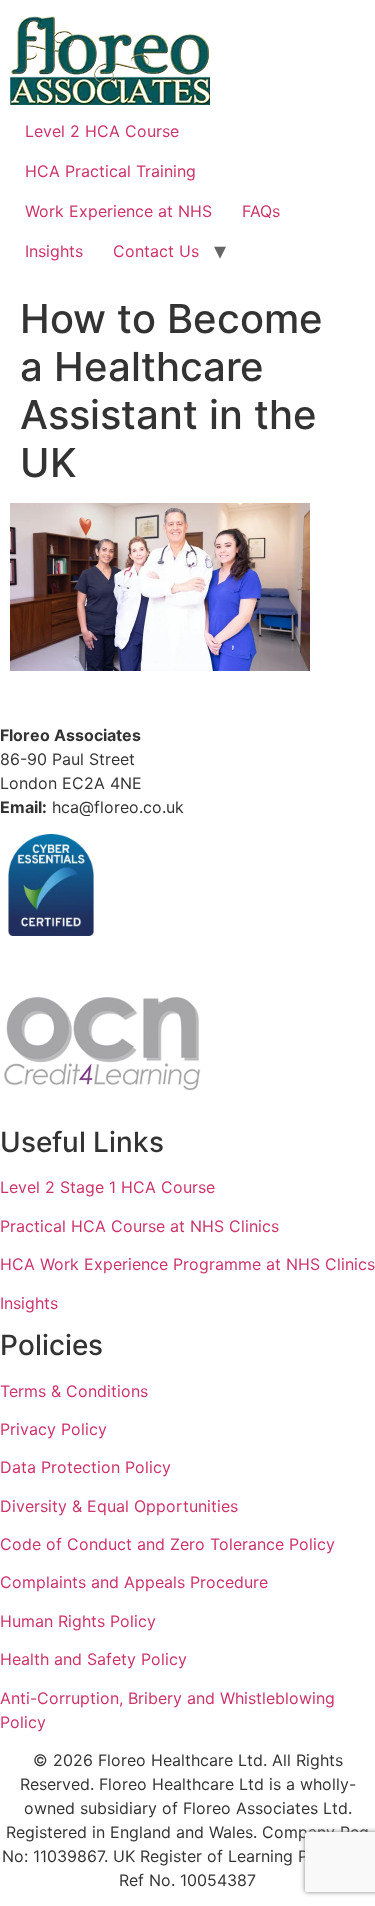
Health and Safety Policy (93, 1659)
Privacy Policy (53, 1429)
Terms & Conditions (74, 1391)
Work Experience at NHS (118, 211)
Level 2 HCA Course (102, 131)
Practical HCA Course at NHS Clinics (139, 1226)
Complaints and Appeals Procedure (134, 1582)
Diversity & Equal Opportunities (119, 1506)
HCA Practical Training (110, 171)
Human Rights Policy (78, 1621)
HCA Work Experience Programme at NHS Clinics (187, 1264)
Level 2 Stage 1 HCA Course (107, 1187)
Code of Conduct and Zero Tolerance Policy (167, 1544)
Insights (54, 251)
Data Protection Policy (85, 1467)
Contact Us (156, 251)
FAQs (261, 211)
